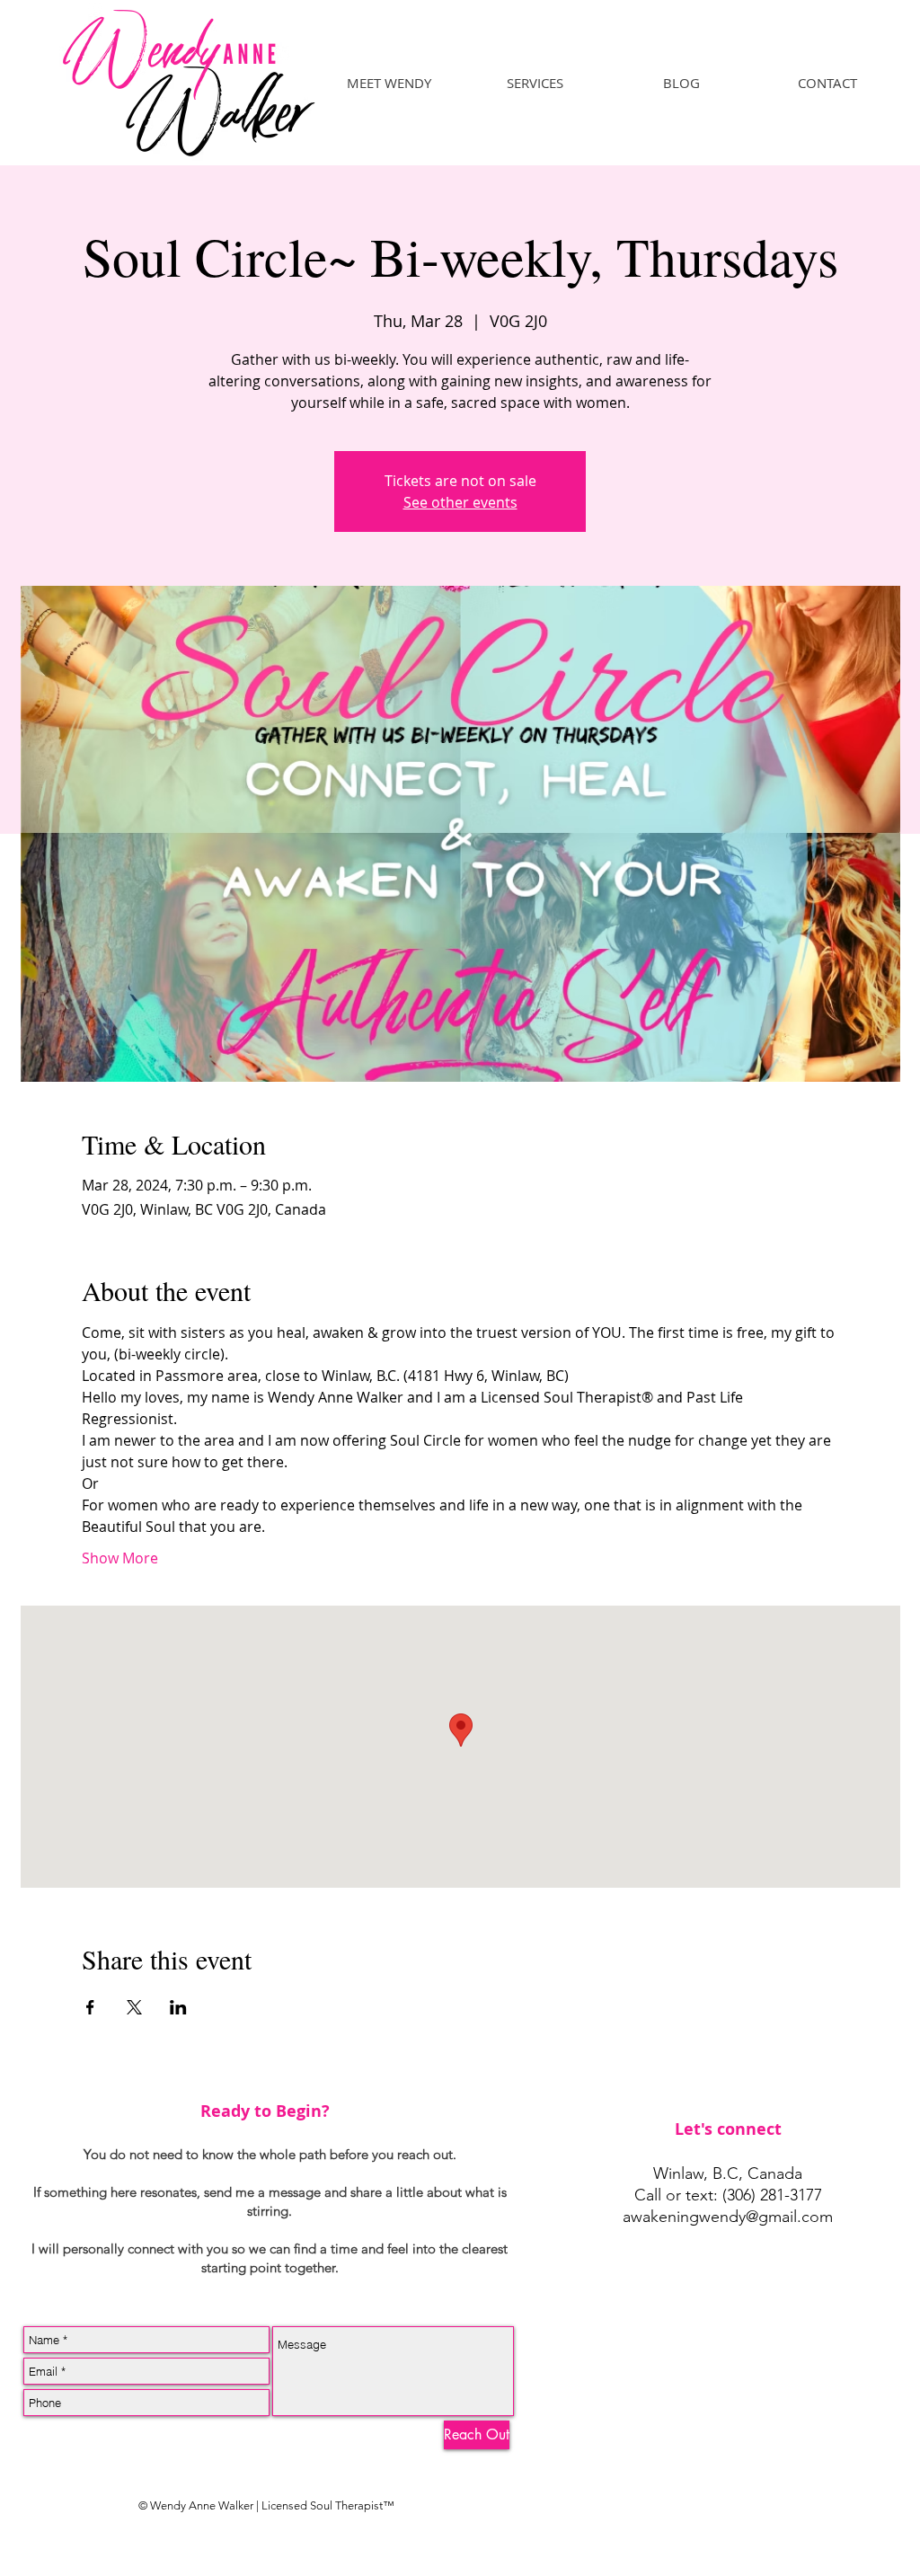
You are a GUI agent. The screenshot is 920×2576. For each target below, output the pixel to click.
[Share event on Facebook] (90, 2007)
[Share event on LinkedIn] (178, 2007)
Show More (120, 1558)
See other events (460, 502)
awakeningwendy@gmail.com (728, 2217)
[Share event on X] (134, 2007)
